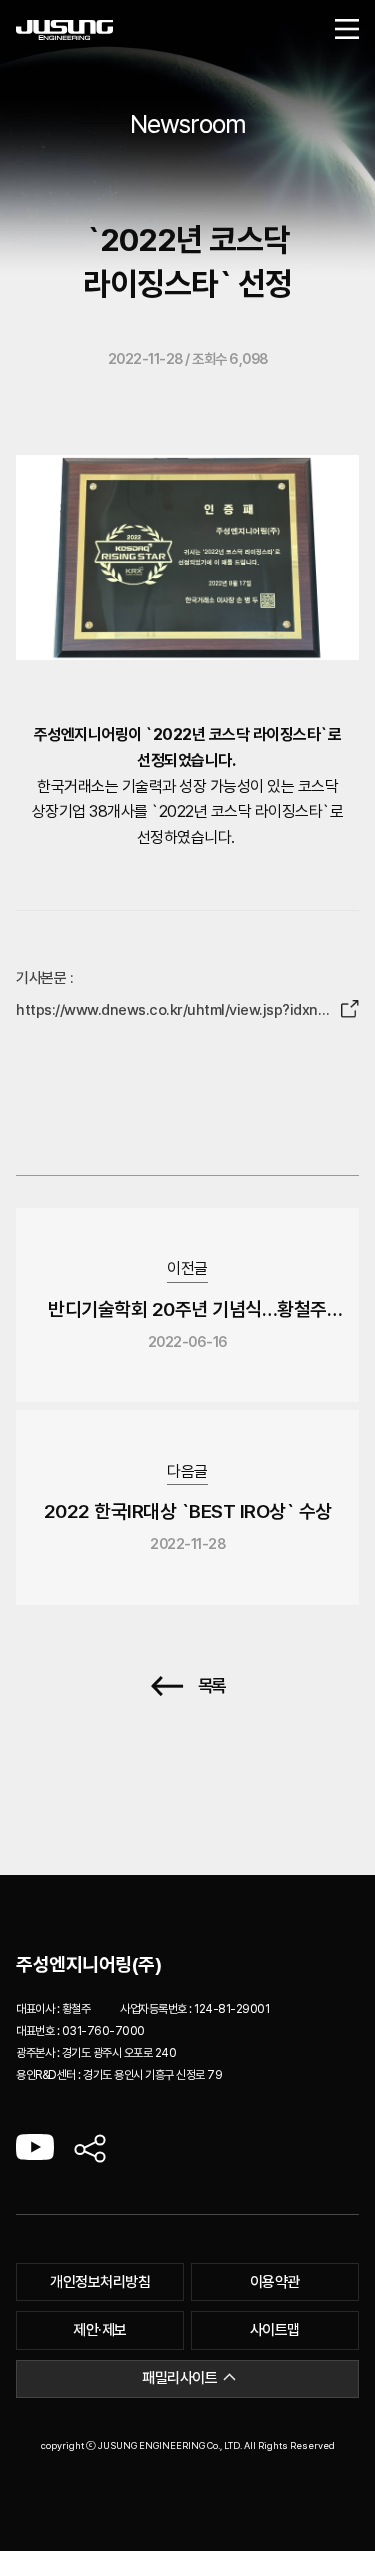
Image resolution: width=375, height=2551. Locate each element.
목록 (210, 1686)
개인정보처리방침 (100, 2282)
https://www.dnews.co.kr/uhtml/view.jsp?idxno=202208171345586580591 (171, 1012)
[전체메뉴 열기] (347, 30)
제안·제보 (100, 2330)
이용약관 (275, 2282)
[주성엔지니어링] (64, 30)
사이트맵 (275, 2330)
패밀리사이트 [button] (179, 2378)
